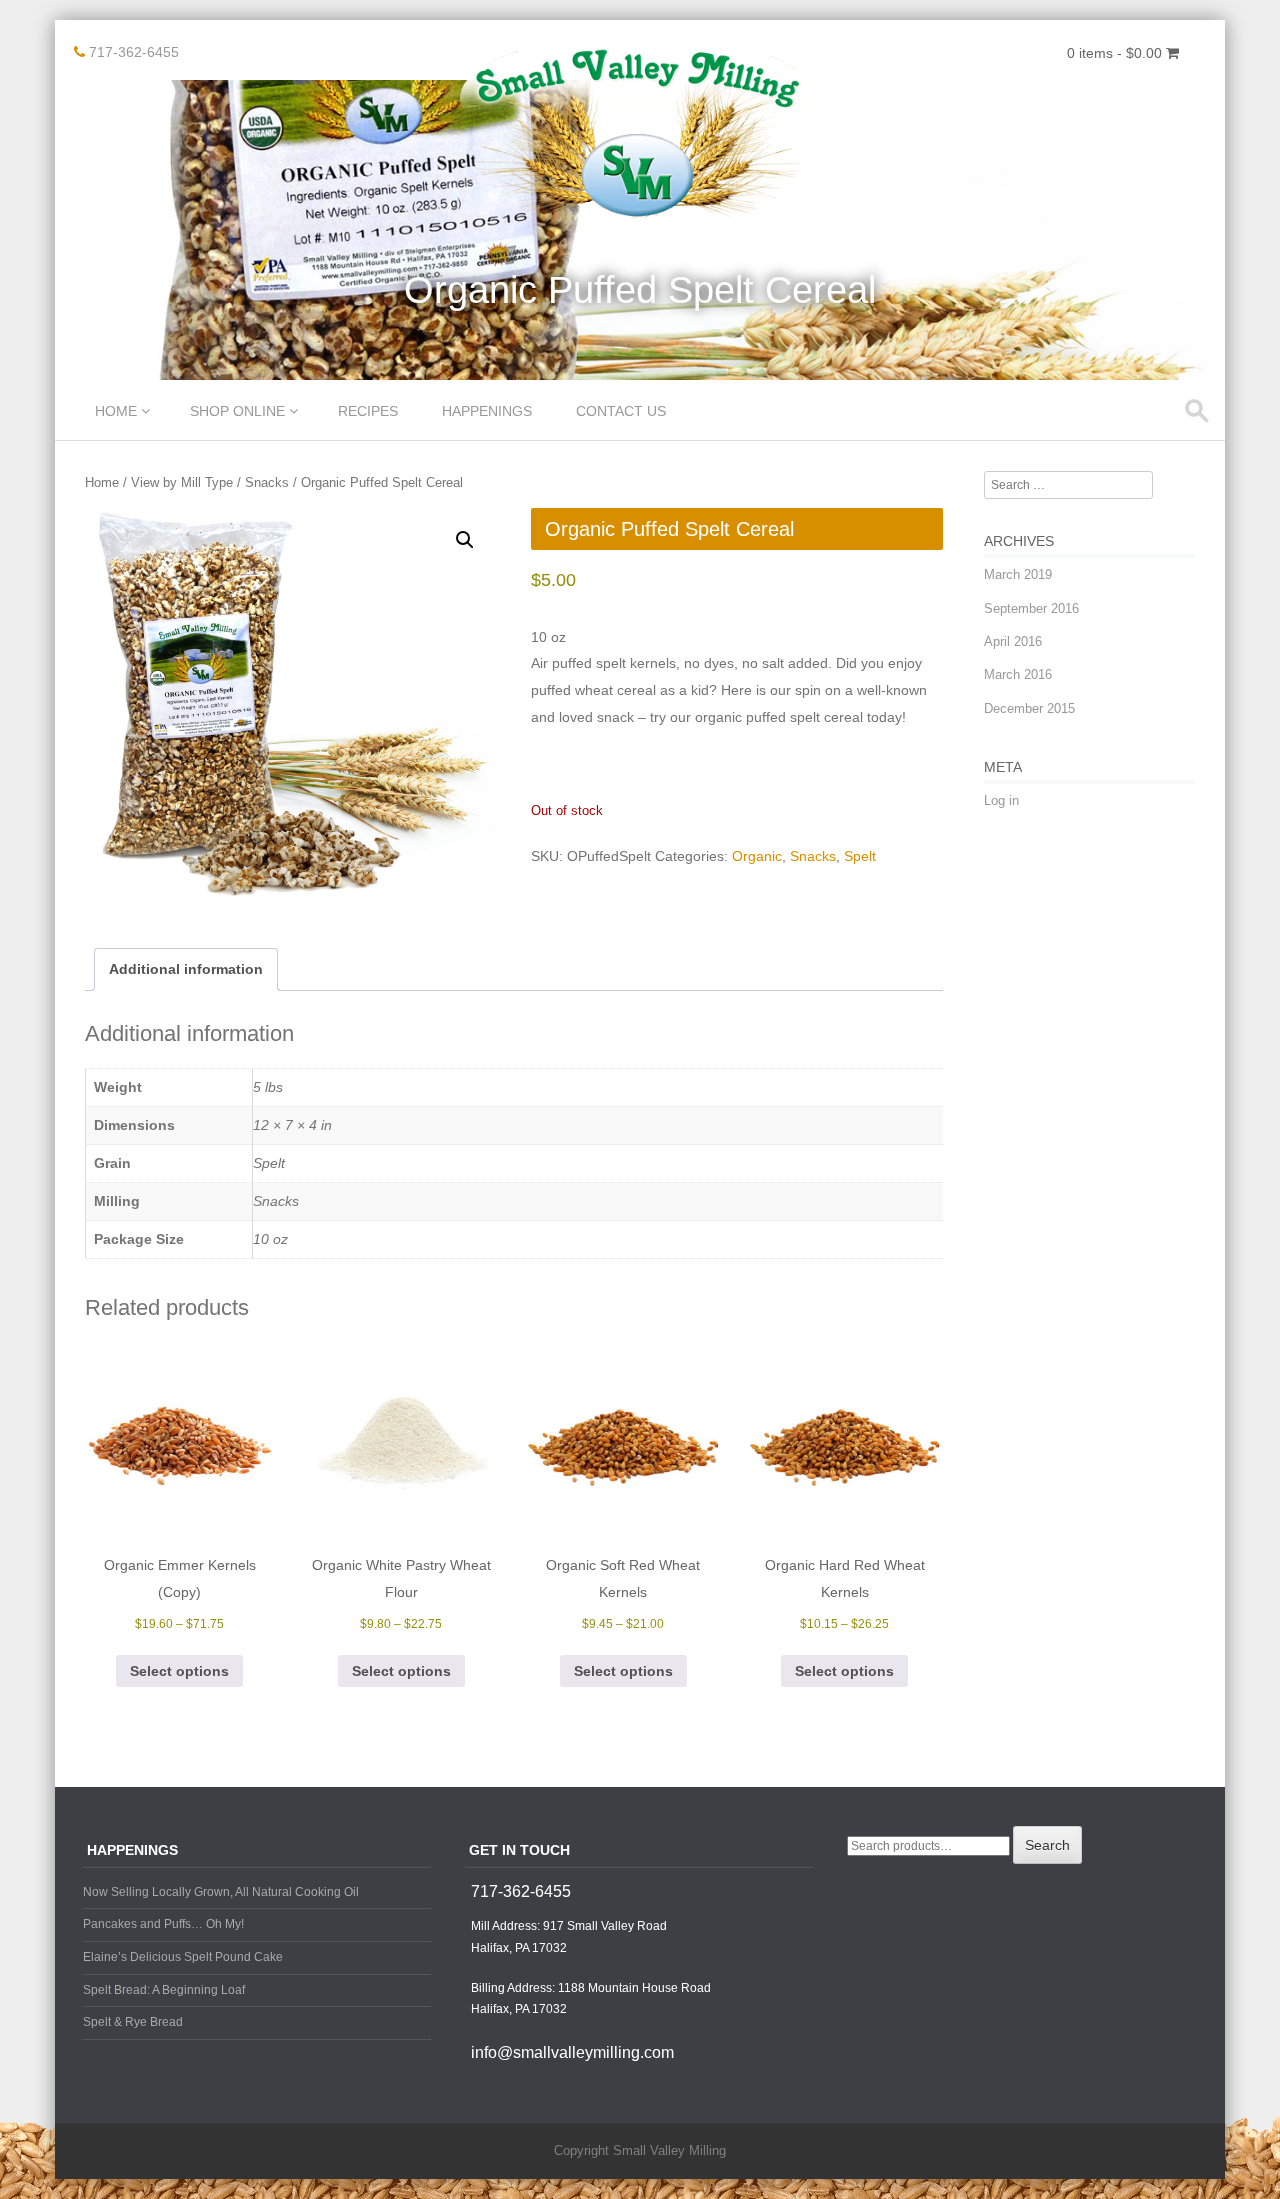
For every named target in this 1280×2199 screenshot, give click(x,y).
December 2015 (1029, 708)
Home (116, 411)
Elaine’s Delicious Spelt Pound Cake (183, 1957)
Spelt (860, 856)
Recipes (368, 411)
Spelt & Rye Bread (133, 2022)
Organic (757, 856)
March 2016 (1018, 674)
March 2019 (1018, 574)
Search (1047, 1845)
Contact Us (621, 411)
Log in (1001, 800)
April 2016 (1013, 641)
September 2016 (1031, 608)
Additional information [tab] (186, 969)
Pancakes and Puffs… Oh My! (163, 1924)
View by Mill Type (182, 482)
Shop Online (237, 411)
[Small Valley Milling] (640, 219)
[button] (465, 540)
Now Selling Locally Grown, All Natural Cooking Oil (221, 1892)
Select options (179, 1671)
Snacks (267, 482)
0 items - (1114, 53)
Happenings (487, 411)
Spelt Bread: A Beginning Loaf (164, 1990)
